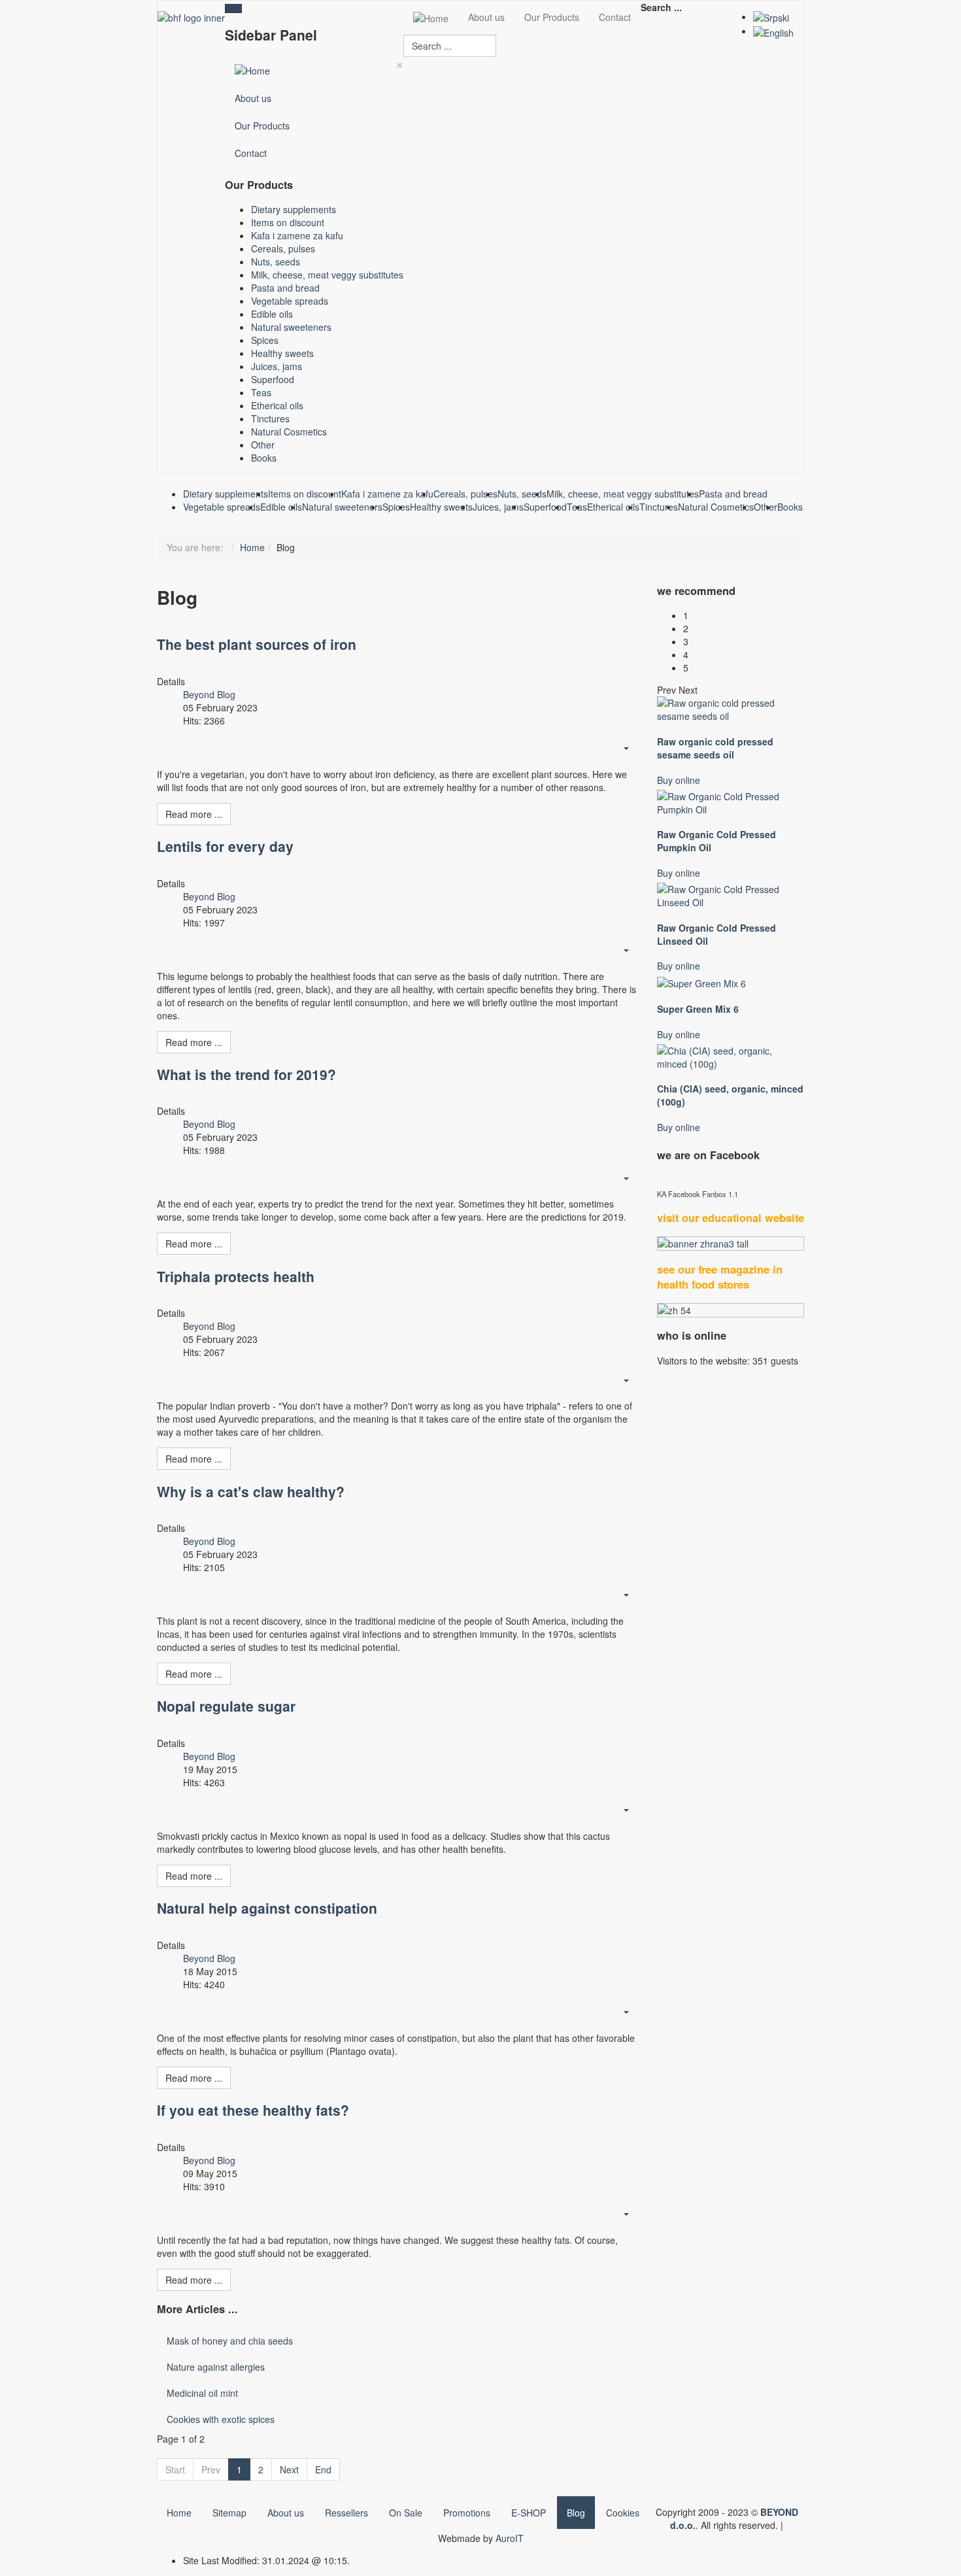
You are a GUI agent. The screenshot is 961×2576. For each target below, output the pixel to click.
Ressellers (346, 2513)
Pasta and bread (285, 288)
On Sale (406, 2513)
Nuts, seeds (276, 262)
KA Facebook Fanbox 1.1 (698, 1194)
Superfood (273, 379)
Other (263, 445)
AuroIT (510, 2538)
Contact (251, 153)
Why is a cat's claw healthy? (251, 1491)
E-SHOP (529, 2513)
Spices (265, 340)
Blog (576, 2513)
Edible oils (272, 314)
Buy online (679, 780)
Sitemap (229, 2513)
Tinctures (270, 418)
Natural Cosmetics (289, 432)
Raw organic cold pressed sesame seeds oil (715, 748)
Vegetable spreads (290, 301)
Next (289, 2469)
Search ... (661, 7)
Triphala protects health (236, 1276)
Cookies (623, 2513)
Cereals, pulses (283, 248)
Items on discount (288, 222)
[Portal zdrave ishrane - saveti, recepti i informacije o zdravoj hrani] (731, 1244)
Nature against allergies (216, 2367)
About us (253, 98)
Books (264, 458)
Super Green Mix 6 (698, 1009)
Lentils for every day (225, 846)
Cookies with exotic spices (221, 2419)
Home (252, 547)
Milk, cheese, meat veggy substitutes (327, 275)
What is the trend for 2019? (246, 1074)
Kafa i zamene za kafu (297, 235)
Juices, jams (277, 366)
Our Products (262, 126)
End (323, 2469)
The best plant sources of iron (257, 644)
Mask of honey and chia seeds (230, 2341)
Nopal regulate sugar (226, 1706)
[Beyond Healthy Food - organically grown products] (191, 16)
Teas (261, 392)
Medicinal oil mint (202, 2393)
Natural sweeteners (291, 327)
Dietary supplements (294, 209)
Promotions (467, 2513)
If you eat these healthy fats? (253, 2110)
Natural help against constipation (267, 1908)
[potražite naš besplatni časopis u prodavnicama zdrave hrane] (731, 1310)
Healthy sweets (282, 353)
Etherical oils (277, 405)
